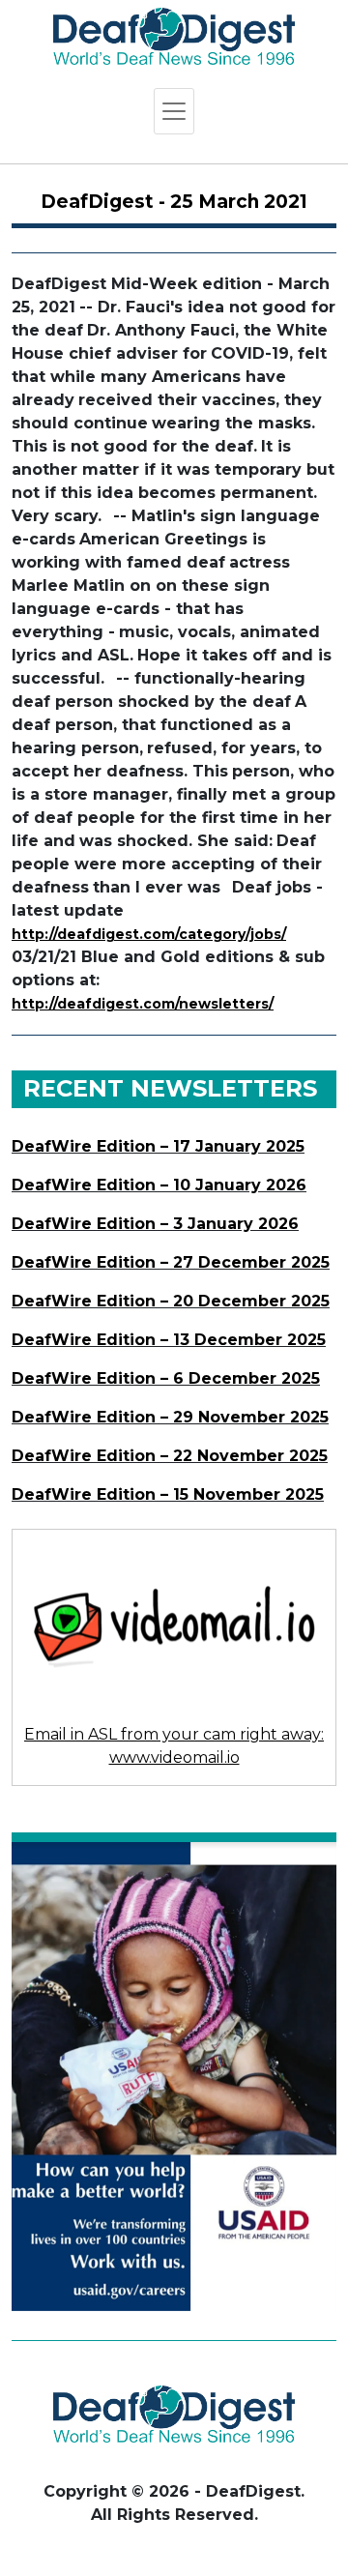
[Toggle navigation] (174, 111)
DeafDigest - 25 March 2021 (174, 202)
